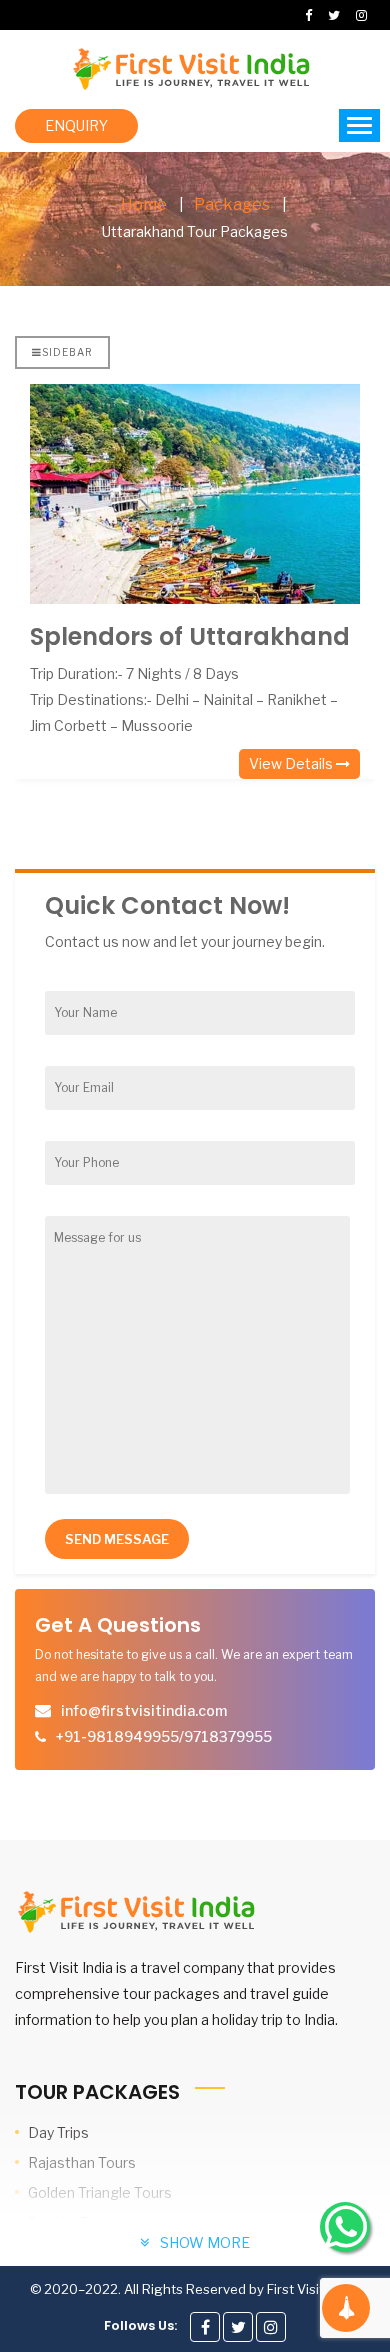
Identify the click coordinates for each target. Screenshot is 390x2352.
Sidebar (67, 352)
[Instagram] (271, 2327)
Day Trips (58, 2132)
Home (144, 204)
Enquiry (76, 125)
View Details (292, 763)
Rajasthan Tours (82, 2162)
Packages (232, 204)
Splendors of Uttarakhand (190, 636)
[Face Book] (205, 2327)
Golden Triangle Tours (100, 2192)
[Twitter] (238, 2327)
